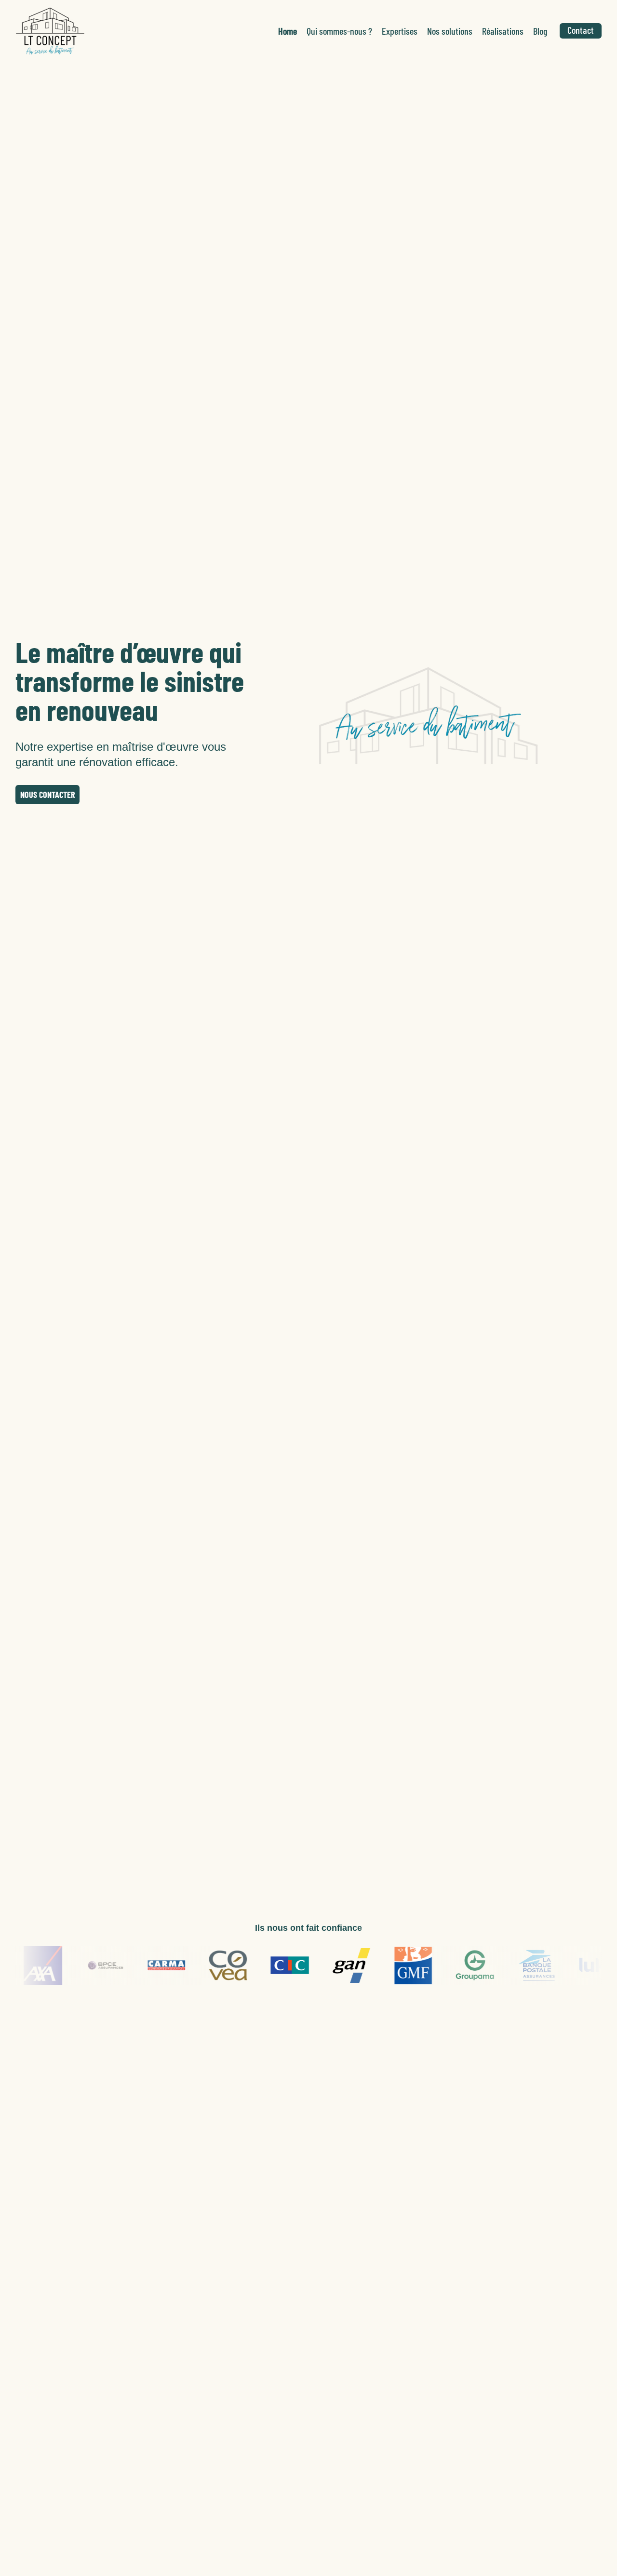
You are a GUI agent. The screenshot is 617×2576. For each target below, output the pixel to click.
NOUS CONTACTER (47, 795)
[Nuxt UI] (50, 31)
